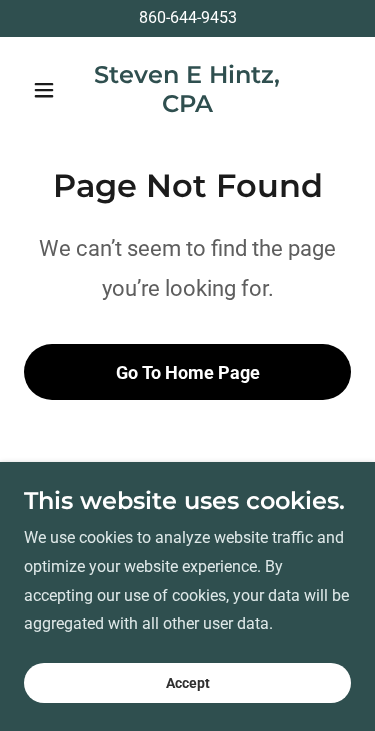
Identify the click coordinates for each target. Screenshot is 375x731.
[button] (48, 90)
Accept (188, 683)
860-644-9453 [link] (188, 17)
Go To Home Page (188, 372)
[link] (187, 106)
